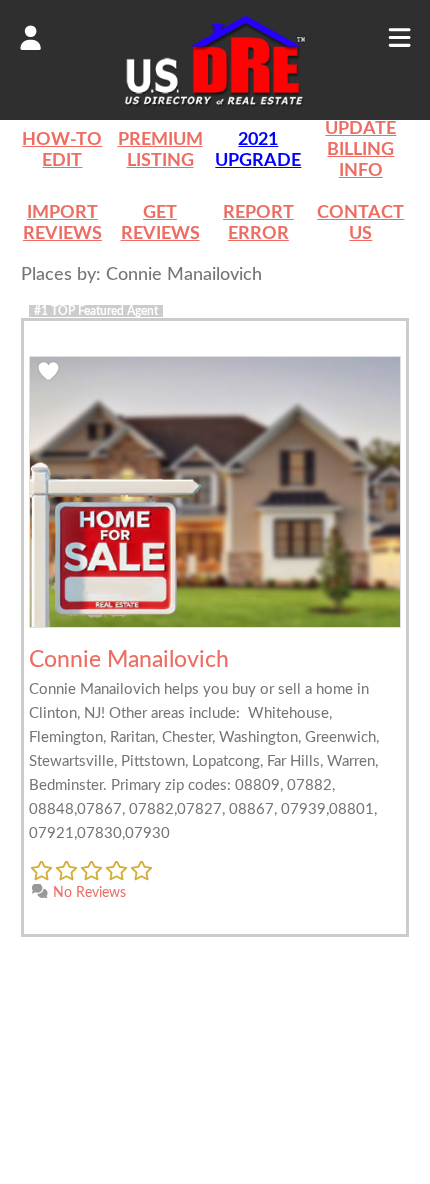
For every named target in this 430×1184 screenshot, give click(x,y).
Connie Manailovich (129, 660)
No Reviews (87, 893)
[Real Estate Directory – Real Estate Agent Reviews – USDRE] (215, 103)
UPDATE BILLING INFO (360, 150)
